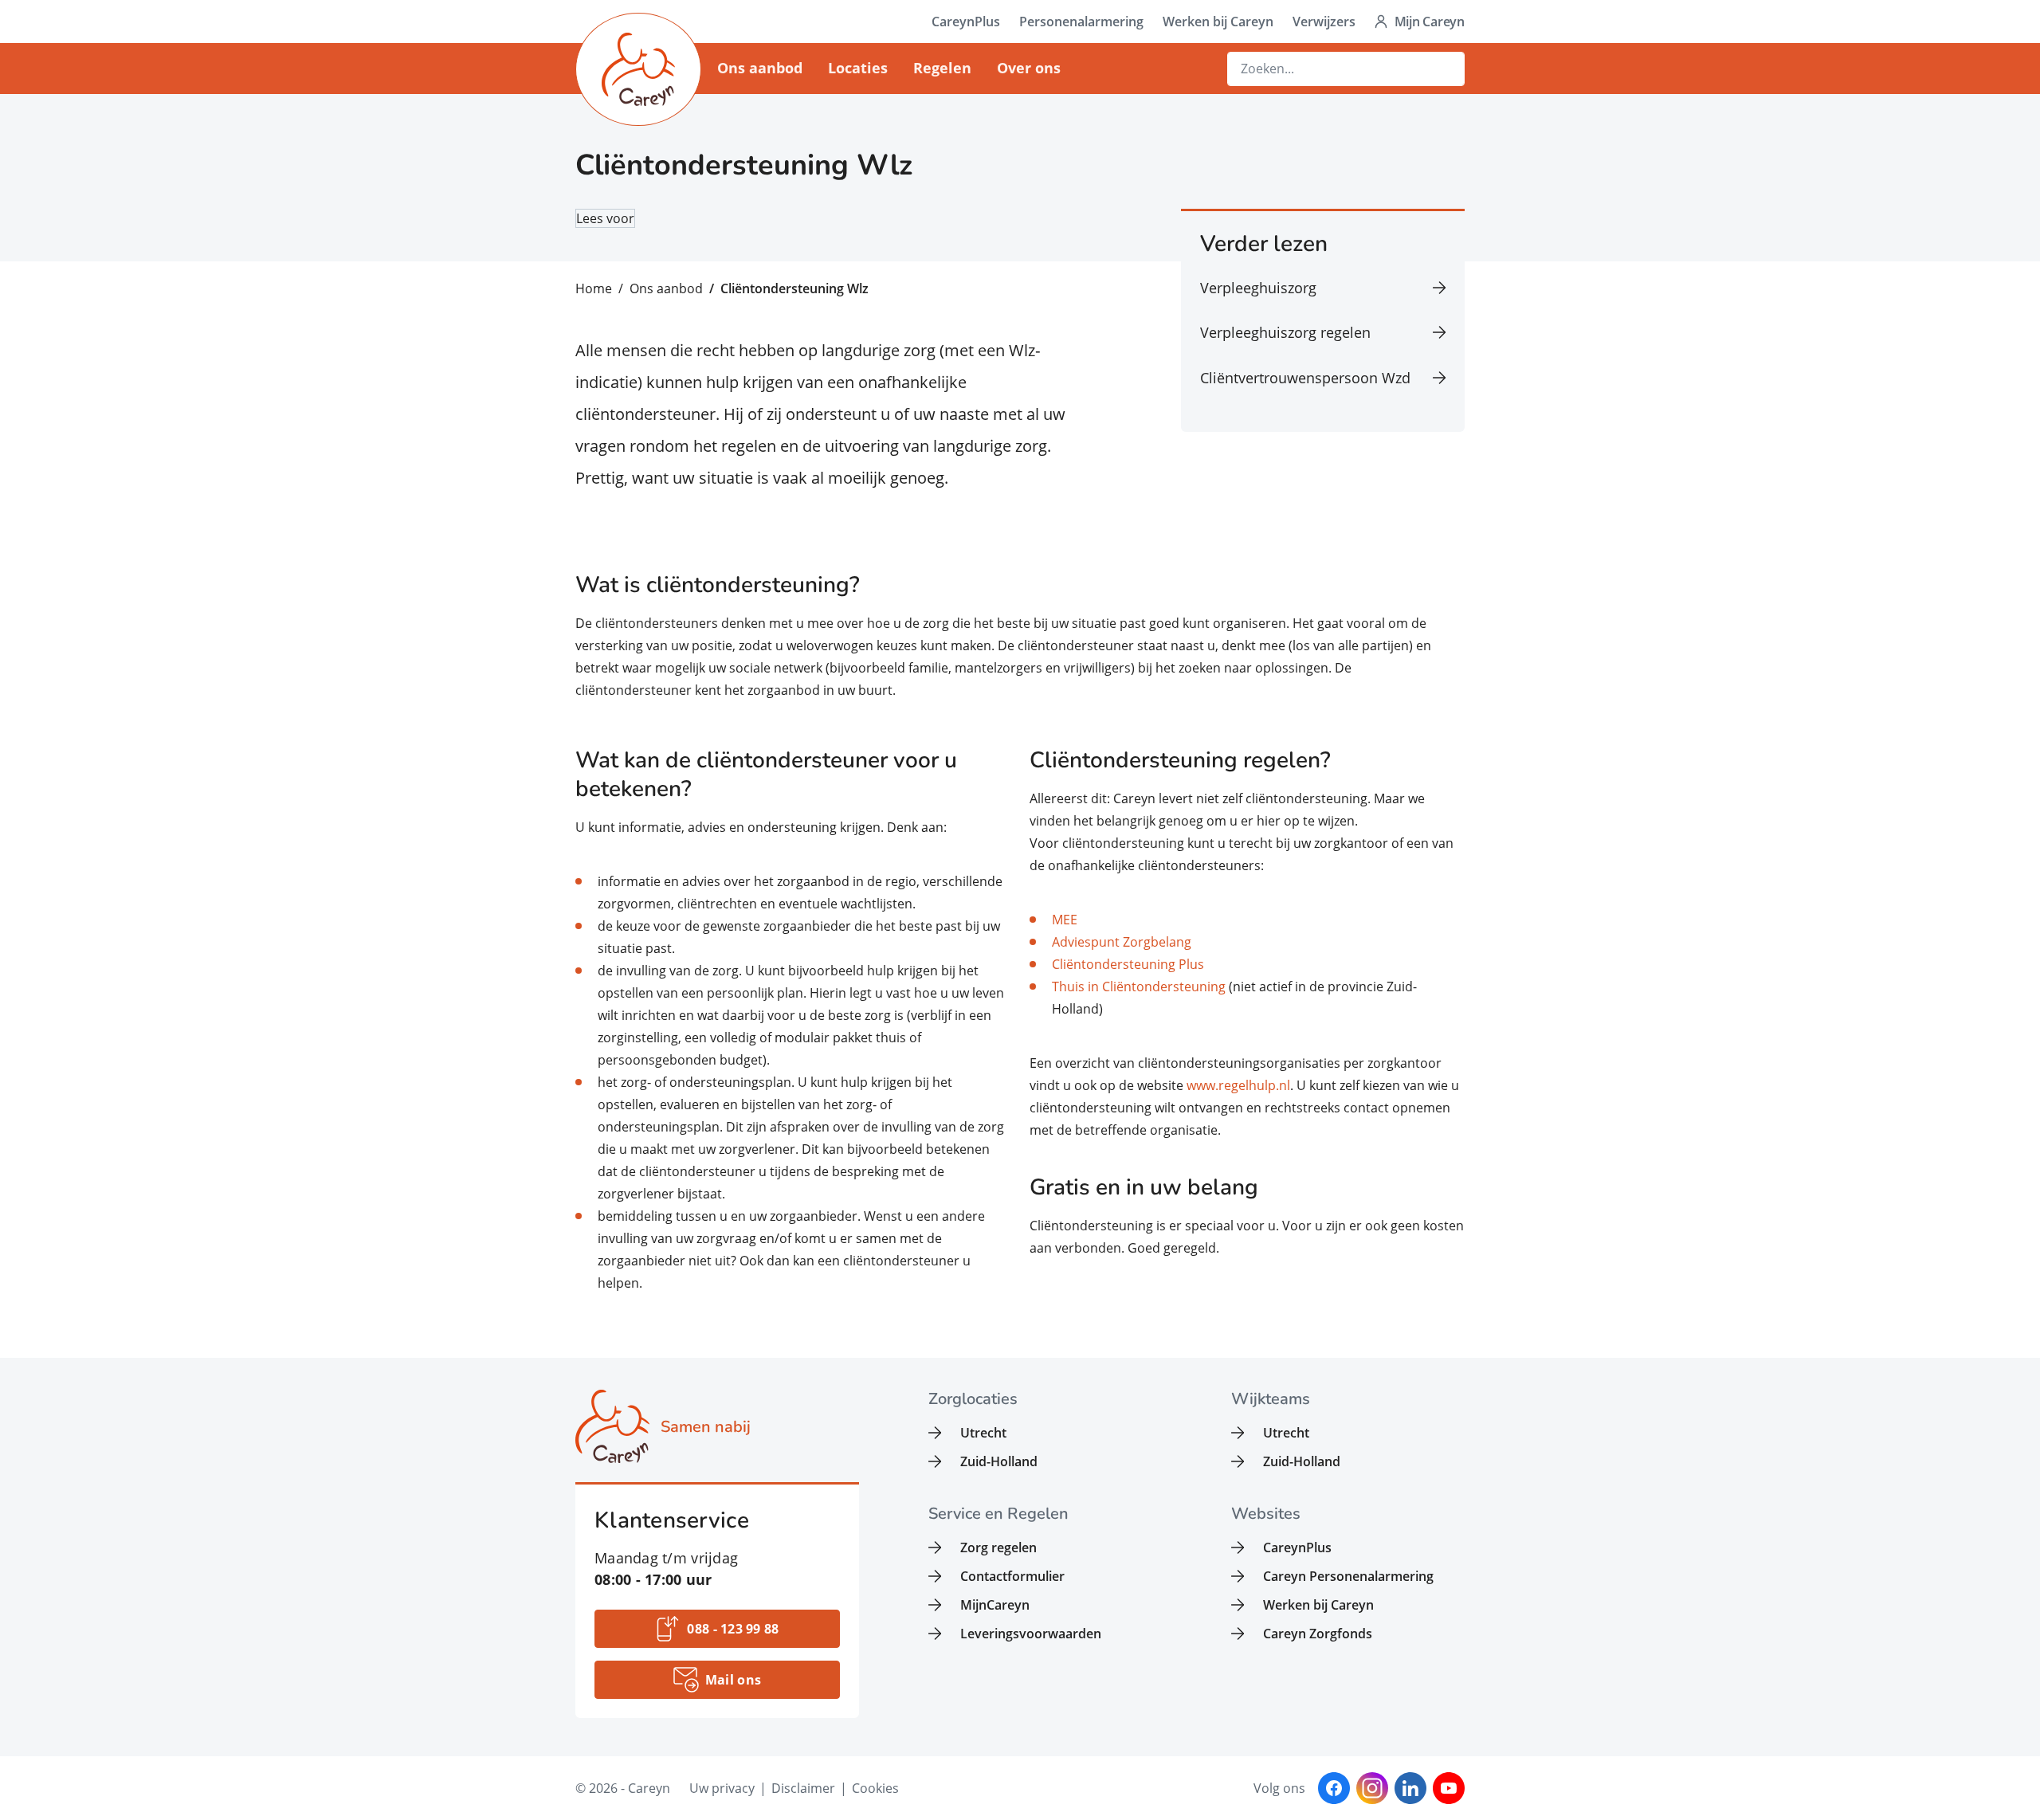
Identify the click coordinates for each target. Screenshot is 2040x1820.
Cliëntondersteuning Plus (1128, 964)
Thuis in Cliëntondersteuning (1139, 986)
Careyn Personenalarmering (1348, 1576)
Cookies (875, 1788)
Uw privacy (722, 1788)
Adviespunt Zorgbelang (1122, 942)
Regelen (942, 68)
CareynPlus (966, 22)
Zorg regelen (998, 1547)
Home (594, 288)
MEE (1065, 920)
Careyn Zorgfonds (1318, 1634)
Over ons (1029, 68)
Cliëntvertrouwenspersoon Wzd (1305, 378)
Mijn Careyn (1430, 22)
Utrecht (983, 1433)
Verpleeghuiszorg (1258, 288)
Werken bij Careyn (1218, 22)
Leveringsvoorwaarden (1031, 1634)
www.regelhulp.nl (1238, 1085)
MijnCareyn (995, 1605)
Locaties (858, 68)
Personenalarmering (1081, 22)
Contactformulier (1012, 1576)
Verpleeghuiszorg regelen (1285, 332)
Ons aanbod (760, 68)
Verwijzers (1324, 22)
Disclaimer (803, 1788)
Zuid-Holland (999, 1461)
